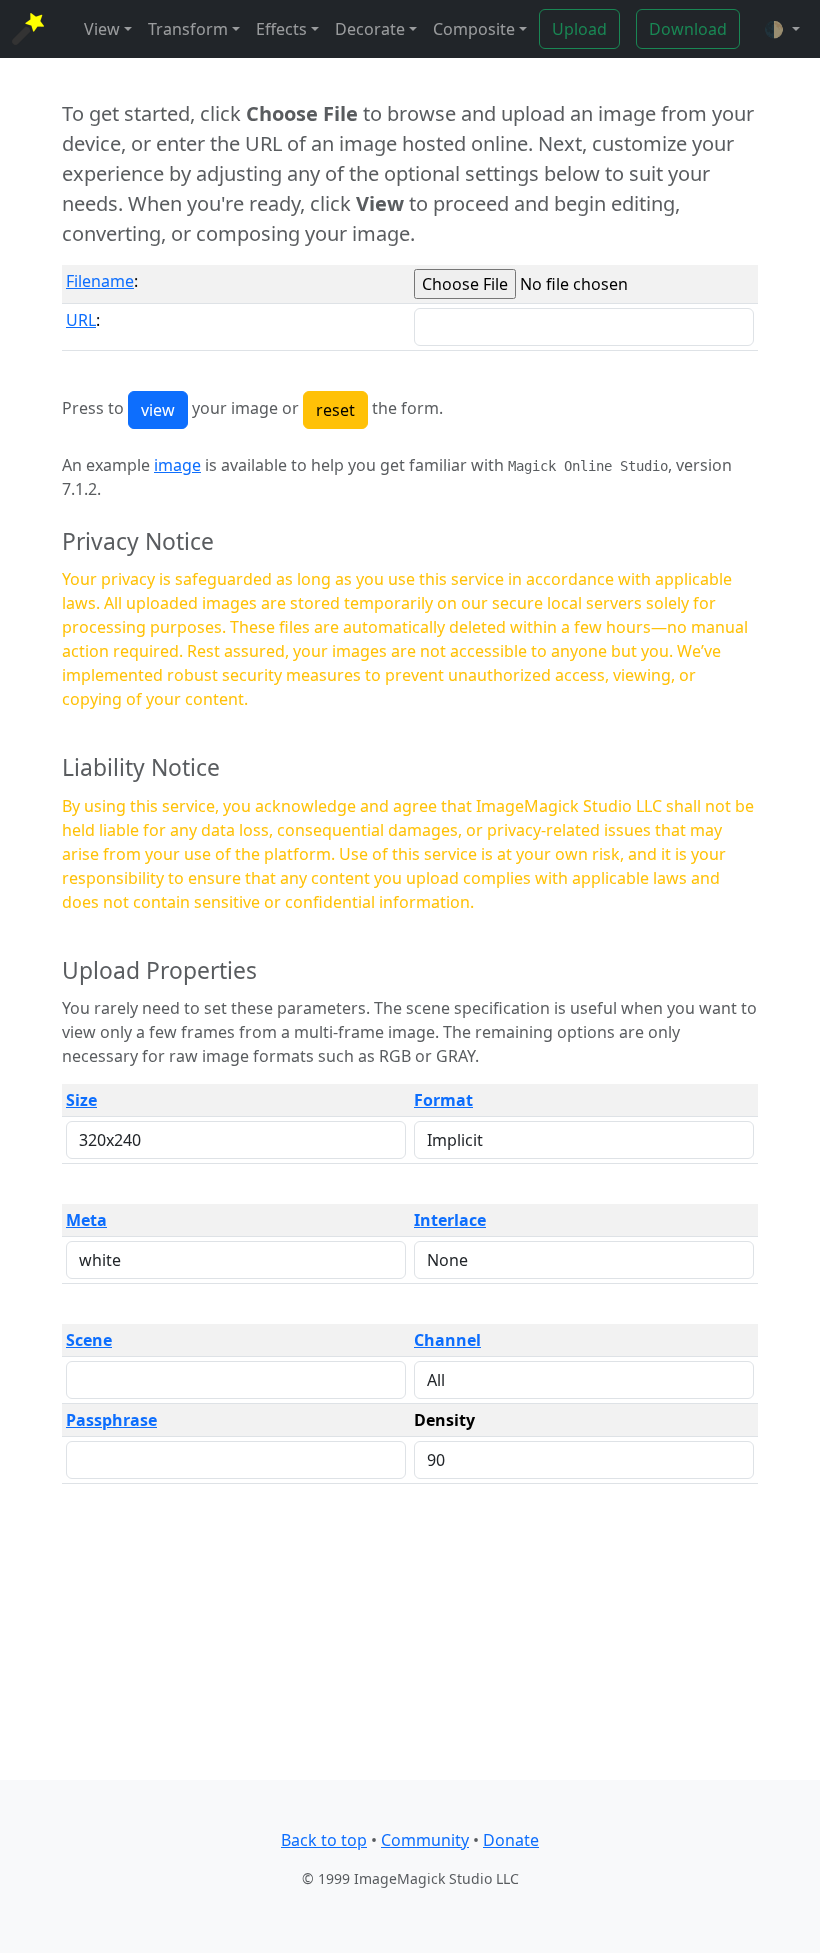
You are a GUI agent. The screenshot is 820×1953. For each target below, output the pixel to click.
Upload (579, 29)
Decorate (370, 29)
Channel (447, 1340)
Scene (89, 1340)
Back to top (324, 1840)
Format (443, 1100)
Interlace (450, 1220)
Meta (86, 1220)
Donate (511, 1840)
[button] (782, 29)
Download (688, 29)
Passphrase (111, 1420)
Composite (474, 29)
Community (425, 1840)
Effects (281, 29)
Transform (188, 29)
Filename (100, 281)
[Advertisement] (410, 1640)
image (177, 465)
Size (81, 1100)
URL (81, 320)
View (102, 29)
